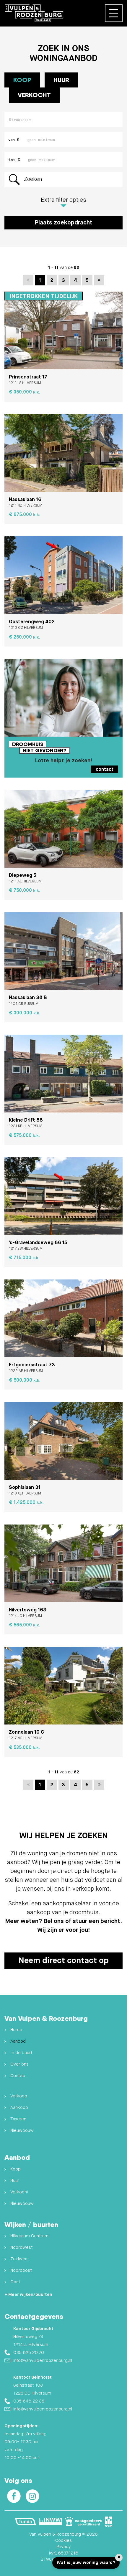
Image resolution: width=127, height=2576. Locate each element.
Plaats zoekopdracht (63, 223)
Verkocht (34, 95)
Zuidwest (20, 2259)
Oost (15, 2282)
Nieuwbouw (22, 2131)
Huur (15, 2181)
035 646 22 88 (29, 2401)
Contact (19, 2076)
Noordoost (21, 2270)
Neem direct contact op (64, 1961)
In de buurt (21, 2053)
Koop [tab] (22, 80)
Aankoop (19, 2108)
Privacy (63, 2547)
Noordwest (22, 2247)
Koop (16, 2169)
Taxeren (18, 2119)
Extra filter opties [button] (63, 200)
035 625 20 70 (29, 2353)
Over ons (19, 2064)
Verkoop (19, 2096)
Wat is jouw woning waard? (86, 2563)
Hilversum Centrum (29, 2236)
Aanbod (18, 2041)
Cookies (63, 2541)
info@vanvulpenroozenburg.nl (43, 2361)
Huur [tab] (61, 80)
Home (16, 2030)
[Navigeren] (114, 13)
